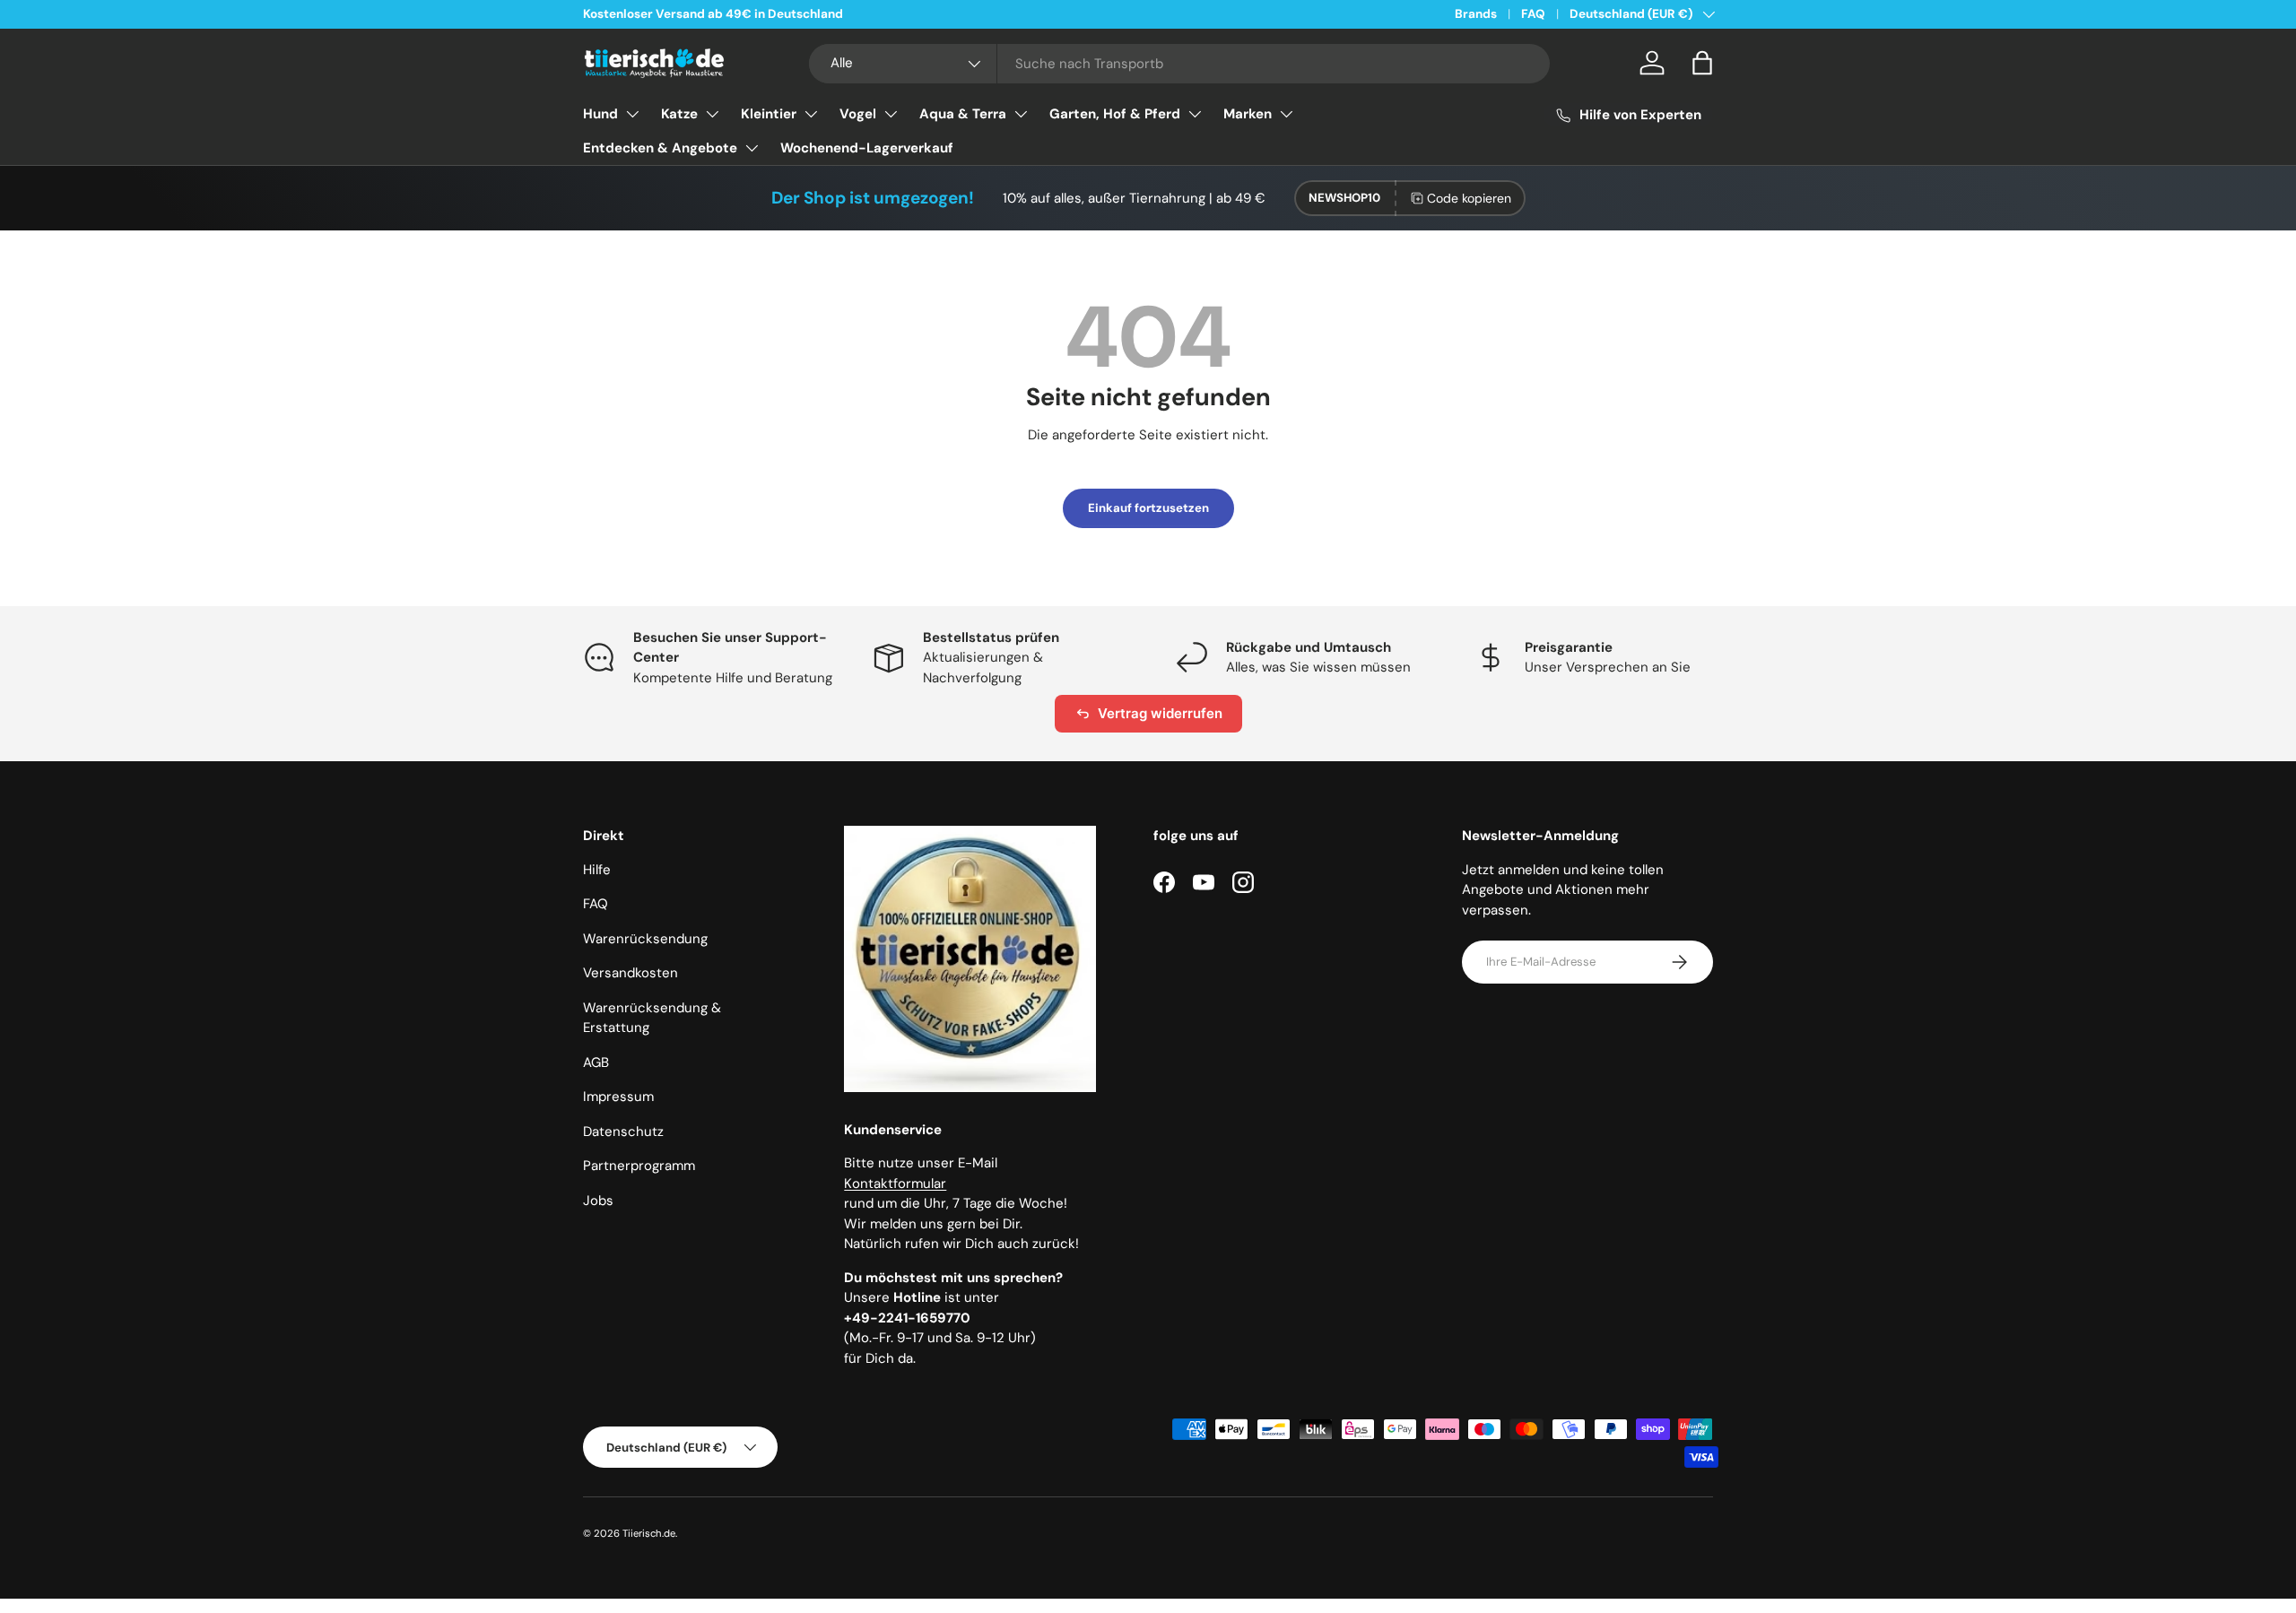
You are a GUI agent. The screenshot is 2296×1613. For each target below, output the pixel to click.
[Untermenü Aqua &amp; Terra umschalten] (1021, 114)
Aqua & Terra (963, 114)
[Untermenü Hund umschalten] (632, 114)
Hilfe (597, 870)
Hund (600, 114)
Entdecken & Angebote (660, 148)
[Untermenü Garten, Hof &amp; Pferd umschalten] (1195, 114)
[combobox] (1180, 64)
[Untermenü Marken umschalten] (1286, 114)
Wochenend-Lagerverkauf (867, 148)
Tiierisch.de (649, 1533)
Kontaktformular (895, 1184)
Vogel (858, 114)
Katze (679, 114)
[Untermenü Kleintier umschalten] (811, 114)
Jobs (598, 1201)
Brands (1476, 14)
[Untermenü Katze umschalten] (712, 114)
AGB (596, 1062)
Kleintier (769, 114)
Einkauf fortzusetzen (1148, 508)
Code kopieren (1469, 198)
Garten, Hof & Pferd (1115, 114)
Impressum (618, 1097)
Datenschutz (623, 1132)
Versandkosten (631, 973)
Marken (1248, 114)
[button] (1702, 63)
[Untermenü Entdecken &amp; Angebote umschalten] (752, 148)
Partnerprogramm (639, 1166)
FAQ (1533, 14)
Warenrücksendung (645, 939)
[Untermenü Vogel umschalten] (891, 114)
